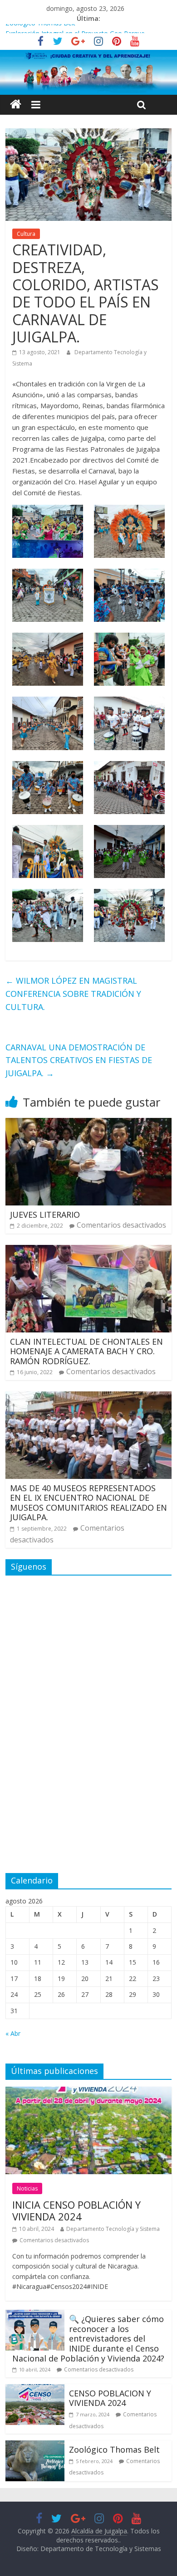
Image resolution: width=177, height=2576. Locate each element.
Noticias (27, 2188)
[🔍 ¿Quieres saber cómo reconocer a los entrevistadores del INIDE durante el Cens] (35, 2315)
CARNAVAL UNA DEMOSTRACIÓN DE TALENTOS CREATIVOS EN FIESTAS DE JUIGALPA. (79, 1060)
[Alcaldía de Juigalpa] (16, 105)
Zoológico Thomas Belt (40, 29)
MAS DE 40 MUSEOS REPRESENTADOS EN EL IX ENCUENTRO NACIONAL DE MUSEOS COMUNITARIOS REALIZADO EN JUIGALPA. (88, 1503)
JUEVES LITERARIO (45, 1215)
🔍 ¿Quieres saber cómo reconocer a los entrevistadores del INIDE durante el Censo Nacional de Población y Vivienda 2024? (88, 2338)
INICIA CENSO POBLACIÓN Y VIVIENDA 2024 (76, 2210)
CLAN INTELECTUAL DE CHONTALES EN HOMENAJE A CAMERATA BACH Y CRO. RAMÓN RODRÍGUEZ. (86, 1351)
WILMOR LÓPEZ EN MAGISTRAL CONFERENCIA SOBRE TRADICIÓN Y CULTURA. (73, 994)
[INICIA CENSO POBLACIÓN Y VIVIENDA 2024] (89, 2092)
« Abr (13, 2033)
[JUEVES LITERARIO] (89, 1123)
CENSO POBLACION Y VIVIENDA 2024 (110, 2398)
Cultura (26, 234)
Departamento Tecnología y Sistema (113, 2229)
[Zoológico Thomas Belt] (35, 2446)
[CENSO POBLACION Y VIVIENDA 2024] (35, 2390)
